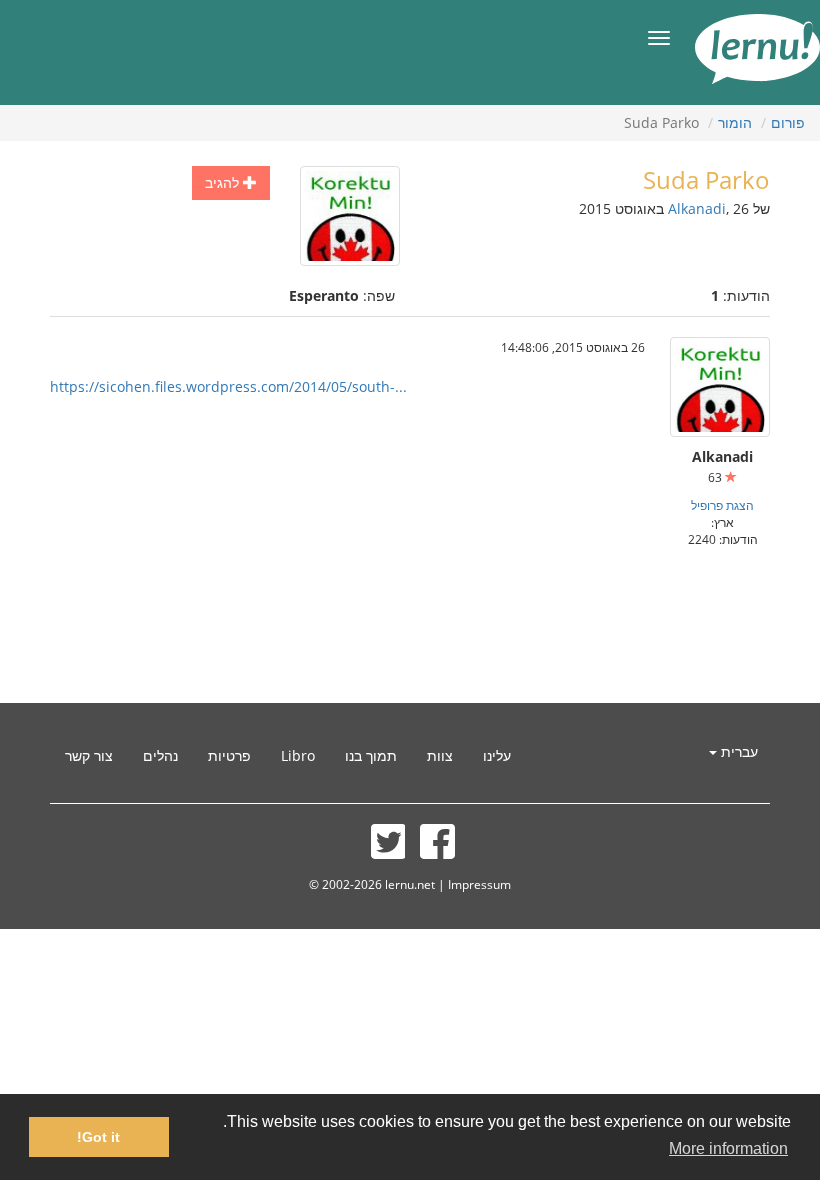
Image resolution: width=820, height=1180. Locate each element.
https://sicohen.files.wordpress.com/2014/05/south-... (228, 386)
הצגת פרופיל (722, 505)
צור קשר (89, 755)
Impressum (479, 884)
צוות (440, 755)
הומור (735, 122)
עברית (737, 751)
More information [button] (728, 1148)
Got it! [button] (98, 1137)
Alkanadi (697, 208)
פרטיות (229, 755)
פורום (788, 122)
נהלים (160, 755)
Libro (298, 755)
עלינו (497, 755)
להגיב (224, 182)
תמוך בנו (371, 755)
